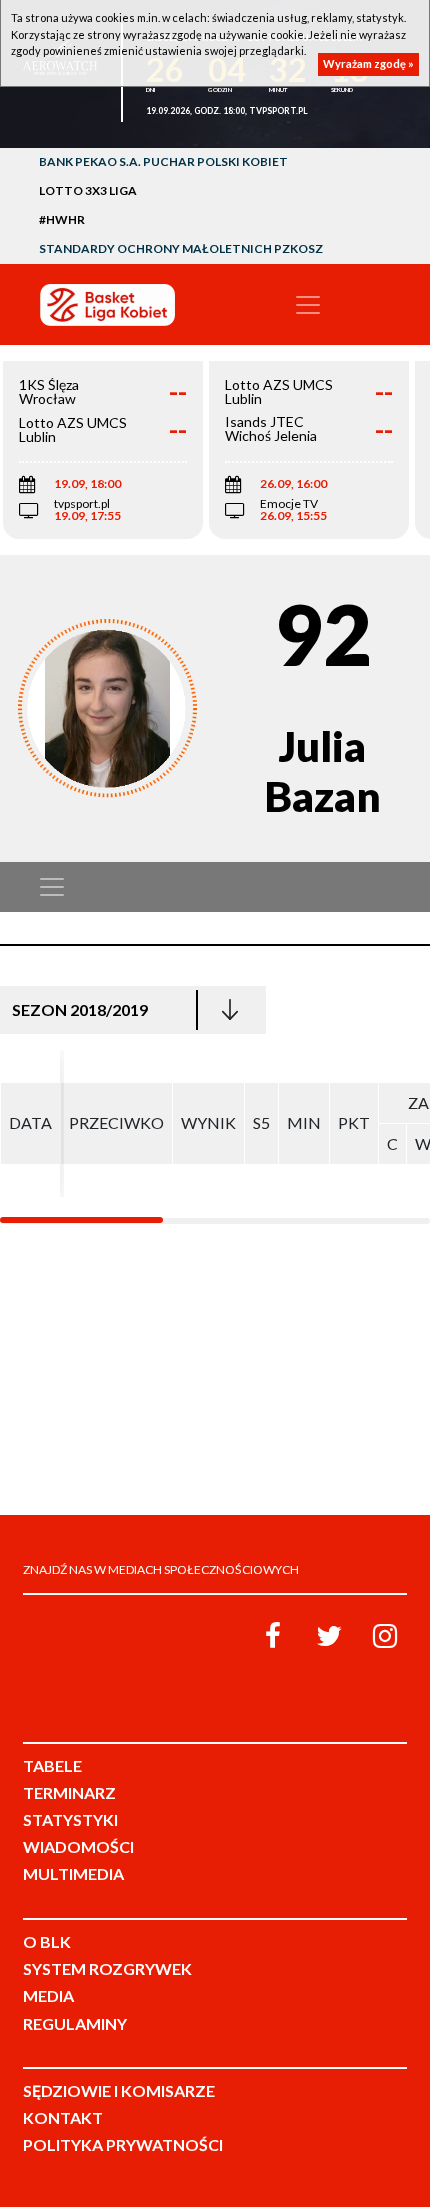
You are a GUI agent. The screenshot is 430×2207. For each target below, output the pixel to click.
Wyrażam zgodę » (368, 63)
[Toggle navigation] (308, 305)
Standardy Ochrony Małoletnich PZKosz (181, 248)
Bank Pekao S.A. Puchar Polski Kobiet (163, 161)
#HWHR (62, 219)
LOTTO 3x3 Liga (88, 190)
